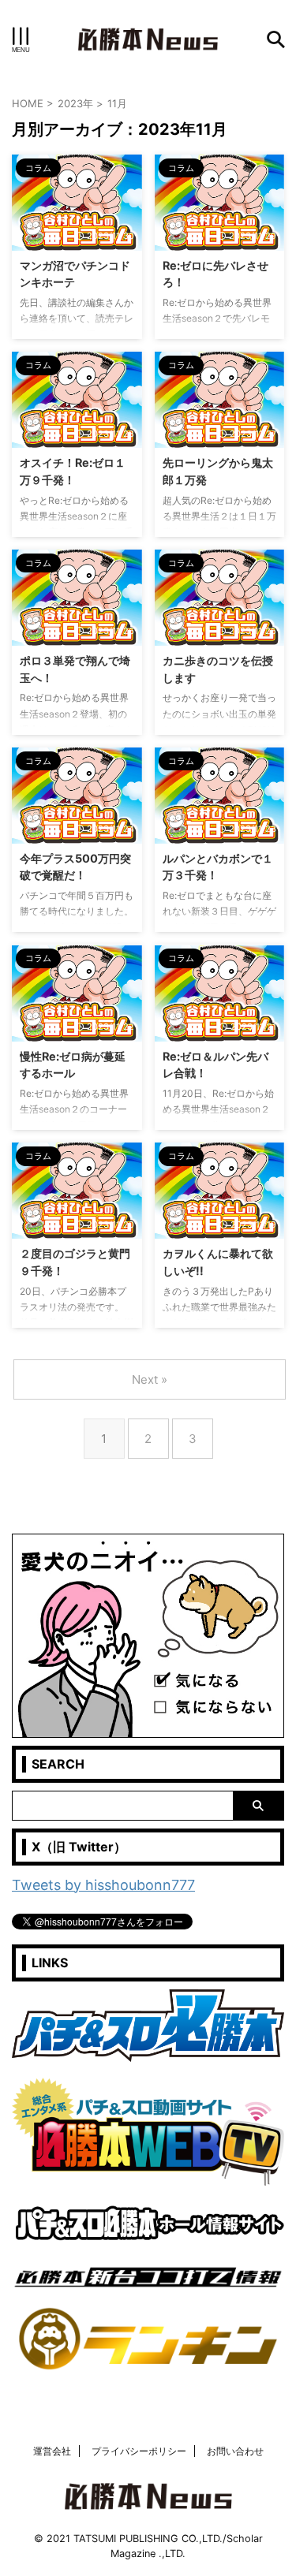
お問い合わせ (235, 2451)
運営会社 (52, 2451)
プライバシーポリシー (139, 2451)
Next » (150, 1379)
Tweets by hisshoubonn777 (103, 1885)
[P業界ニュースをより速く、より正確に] (148, 39)
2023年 (75, 103)
